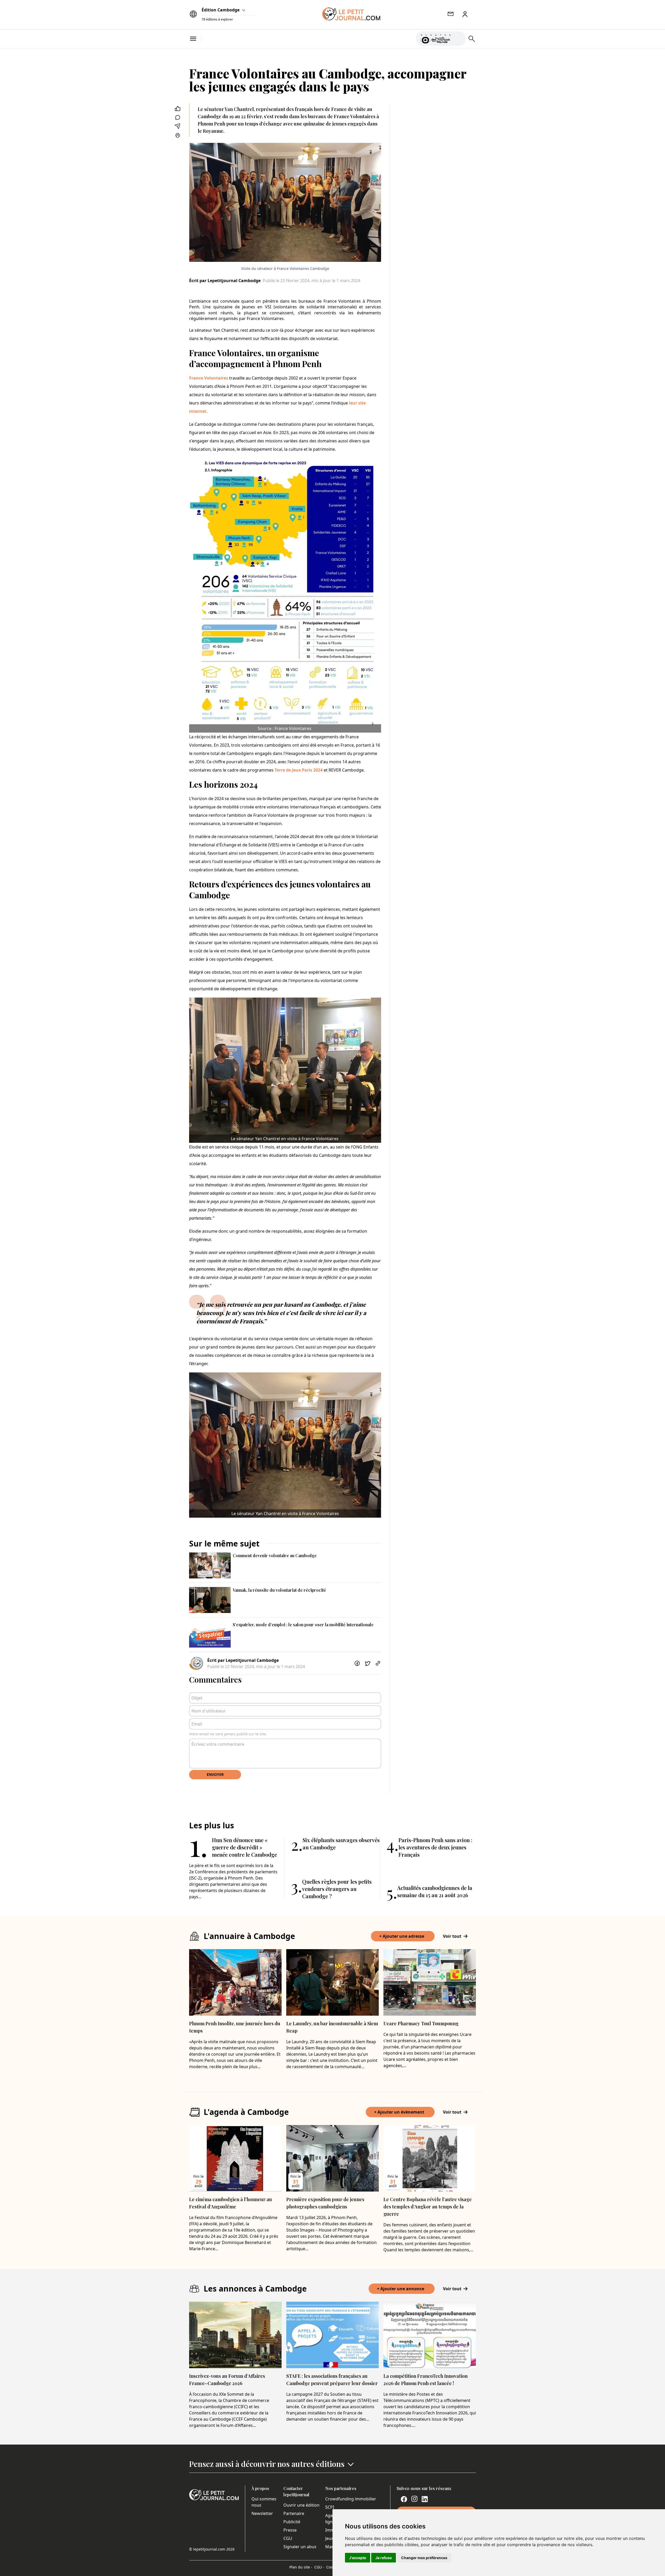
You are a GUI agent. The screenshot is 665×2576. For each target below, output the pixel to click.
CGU (288, 2538)
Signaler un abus (300, 2547)
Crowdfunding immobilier (351, 2499)
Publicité (292, 2522)
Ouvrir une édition (301, 2505)
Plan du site (301, 2567)
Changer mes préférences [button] (424, 2558)
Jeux (329, 2538)
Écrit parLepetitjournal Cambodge (225, 281)
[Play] (458, 39)
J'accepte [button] (358, 2558)
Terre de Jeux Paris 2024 (299, 770)
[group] (458, 38)
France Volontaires (209, 378)
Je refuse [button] (384, 2558)
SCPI (330, 2507)
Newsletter (262, 2513)
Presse (290, 2530)
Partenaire (294, 2513)
